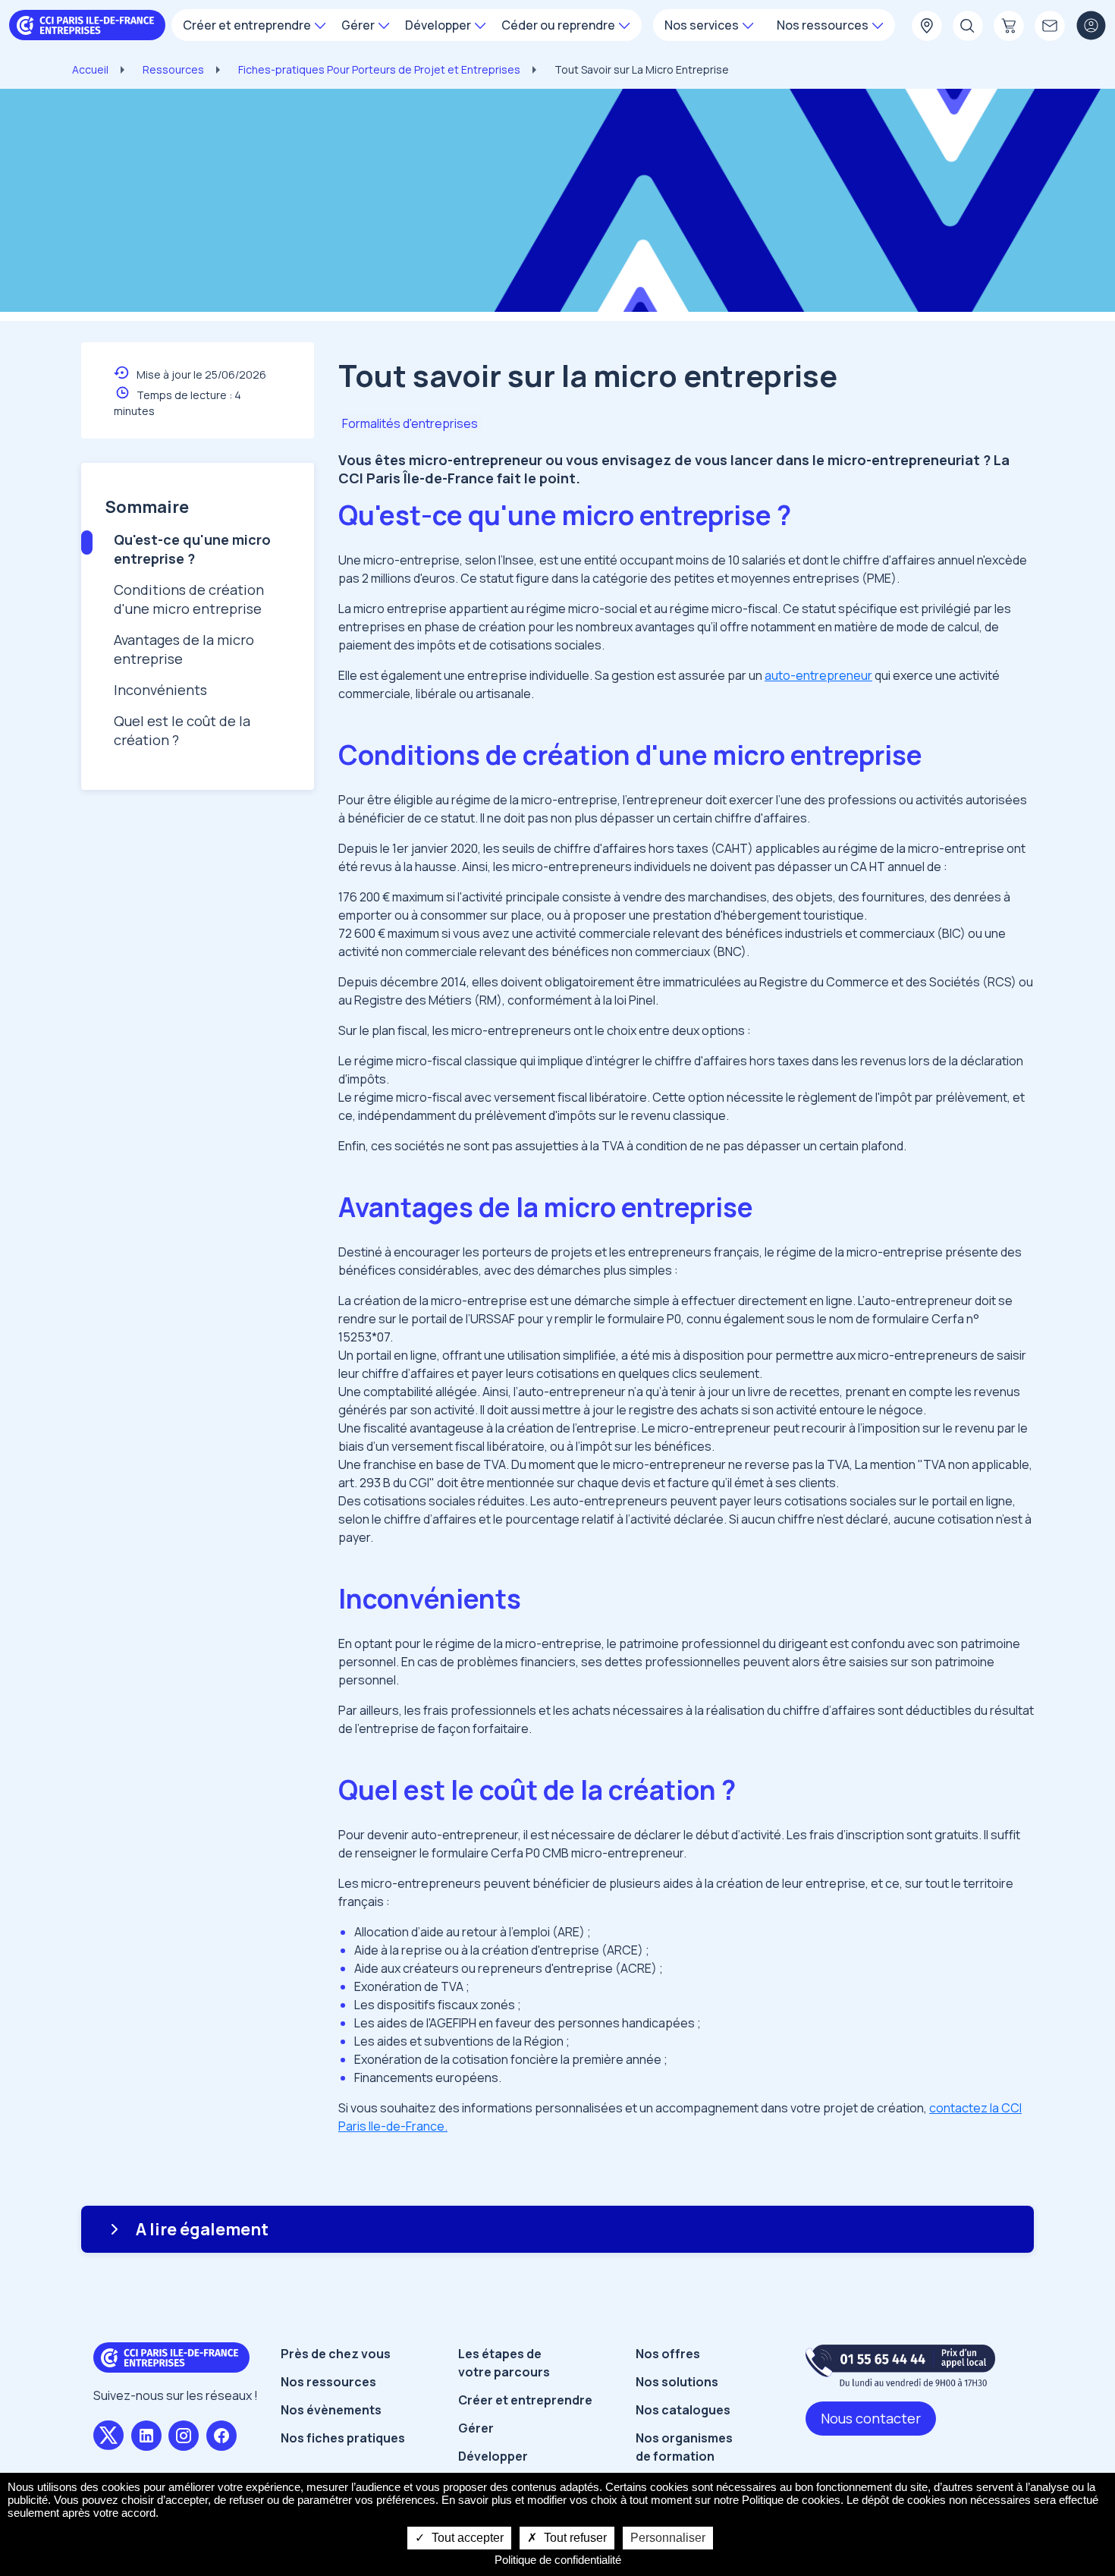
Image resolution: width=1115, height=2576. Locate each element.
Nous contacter (871, 2418)
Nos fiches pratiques (343, 2438)
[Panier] (1009, 27)
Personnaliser (668, 2538)
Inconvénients (160, 690)
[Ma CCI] (927, 27)
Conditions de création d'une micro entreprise (189, 599)
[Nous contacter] (1050, 27)
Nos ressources (328, 2382)
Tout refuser (574, 2538)
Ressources (173, 69)
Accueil (90, 69)
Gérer (476, 2428)
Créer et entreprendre (525, 2400)
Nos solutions (677, 2382)
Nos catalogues (683, 2410)
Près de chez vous (336, 2354)
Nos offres (668, 2354)
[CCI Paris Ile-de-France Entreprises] (87, 24)
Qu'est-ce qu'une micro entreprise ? (192, 549)
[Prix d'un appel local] (900, 2365)
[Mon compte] (1091, 27)
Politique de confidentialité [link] (558, 2560)
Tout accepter (466, 2538)
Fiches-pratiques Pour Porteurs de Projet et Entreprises (379, 69)
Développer (493, 2456)
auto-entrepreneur (818, 675)
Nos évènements (331, 2410)
